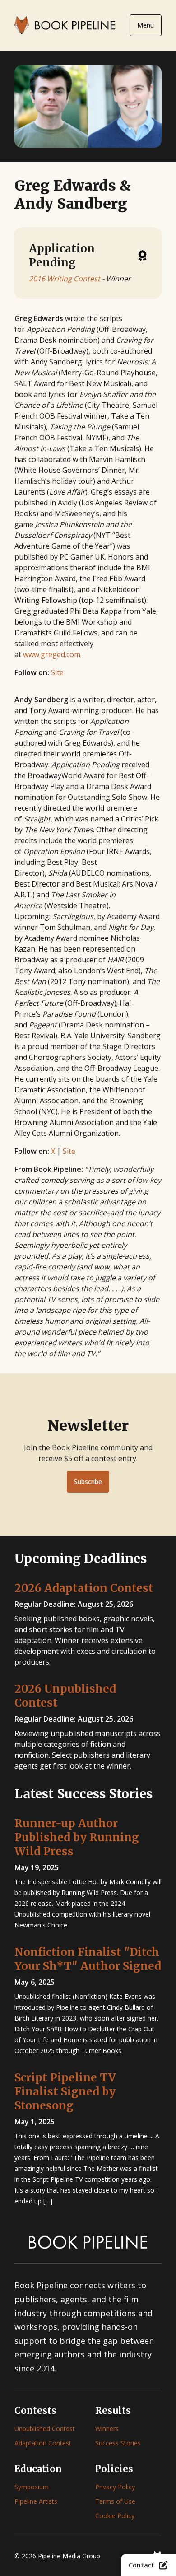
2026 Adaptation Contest (84, 1588)
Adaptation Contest (43, 2443)
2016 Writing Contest (65, 279)
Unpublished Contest (45, 2429)
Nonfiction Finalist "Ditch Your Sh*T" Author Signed (88, 1959)
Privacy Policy (115, 2487)
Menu (146, 25)
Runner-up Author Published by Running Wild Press (77, 1837)
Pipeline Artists (36, 2501)
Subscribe (88, 1482)
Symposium (32, 2487)
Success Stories (118, 2443)
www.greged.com (52, 654)
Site (57, 672)
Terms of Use (115, 2501)
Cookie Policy (115, 2516)
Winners (107, 2429)
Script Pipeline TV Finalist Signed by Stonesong (65, 2092)
